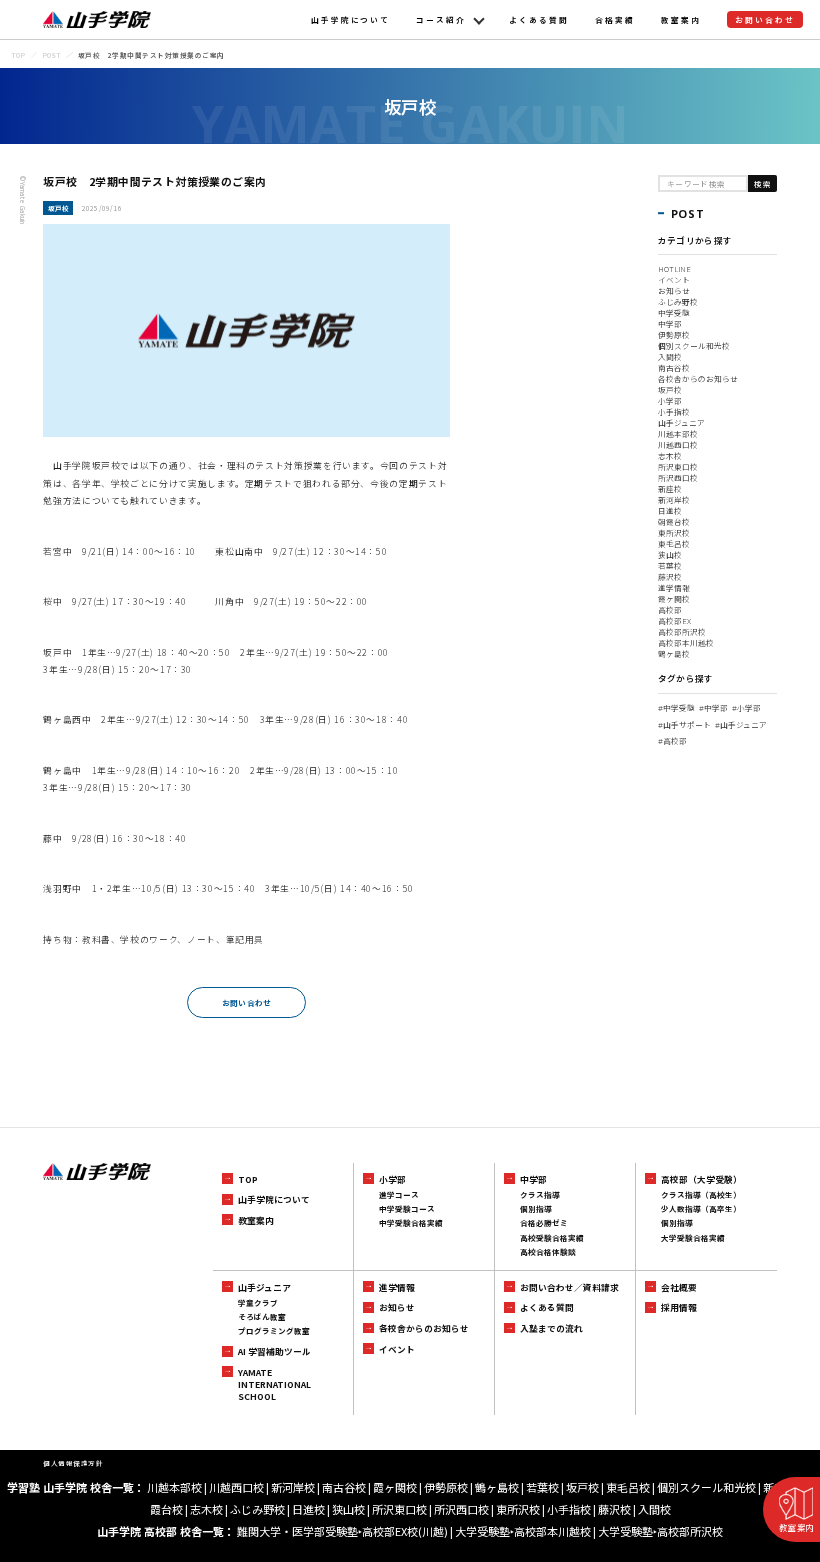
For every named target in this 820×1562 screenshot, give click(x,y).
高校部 (670, 609)
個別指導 (536, 1208)
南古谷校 (674, 367)
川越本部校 (678, 433)
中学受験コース (407, 1208)
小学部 (670, 400)
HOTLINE (674, 268)
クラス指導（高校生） (701, 1194)
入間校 (670, 356)
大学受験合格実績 (693, 1237)
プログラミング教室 (274, 1330)
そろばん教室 (262, 1316)
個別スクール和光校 (694, 345)
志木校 (670, 455)
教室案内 (681, 19)
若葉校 (670, 565)
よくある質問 (539, 19)
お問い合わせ (765, 19)
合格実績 (615, 19)
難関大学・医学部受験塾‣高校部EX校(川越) (342, 1531)
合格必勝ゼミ (544, 1222)
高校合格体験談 (548, 1251)
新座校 (670, 488)
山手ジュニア (681, 422)
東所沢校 (674, 532)
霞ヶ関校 (674, 598)
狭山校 (670, 554)
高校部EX (674, 620)
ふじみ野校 (678, 301)
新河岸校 (674, 499)
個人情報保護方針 (73, 1463)
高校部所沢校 (682, 631)
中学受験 (674, 312)
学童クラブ (258, 1302)
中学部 (670, 323)
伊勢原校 (674, 334)
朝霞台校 (674, 521)
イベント (674, 279)
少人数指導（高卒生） (701, 1208)
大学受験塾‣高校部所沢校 (660, 1531)
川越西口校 (678, 444)
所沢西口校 (678, 477)
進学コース (399, 1194)
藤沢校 (670, 576)
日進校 (670, 510)
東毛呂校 (674, 543)
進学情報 (674, 587)
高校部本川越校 (686, 642)
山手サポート (684, 724)
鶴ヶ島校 (674, 653)
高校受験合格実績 (552, 1237)
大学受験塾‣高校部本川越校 (523, 1531)
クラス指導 (540, 1194)
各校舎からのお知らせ (698, 378)
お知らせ (674, 290)
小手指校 (674, 411)
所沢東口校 (678, 466)
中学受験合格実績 (411, 1222)
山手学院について (351, 19)
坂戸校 (670, 389)
